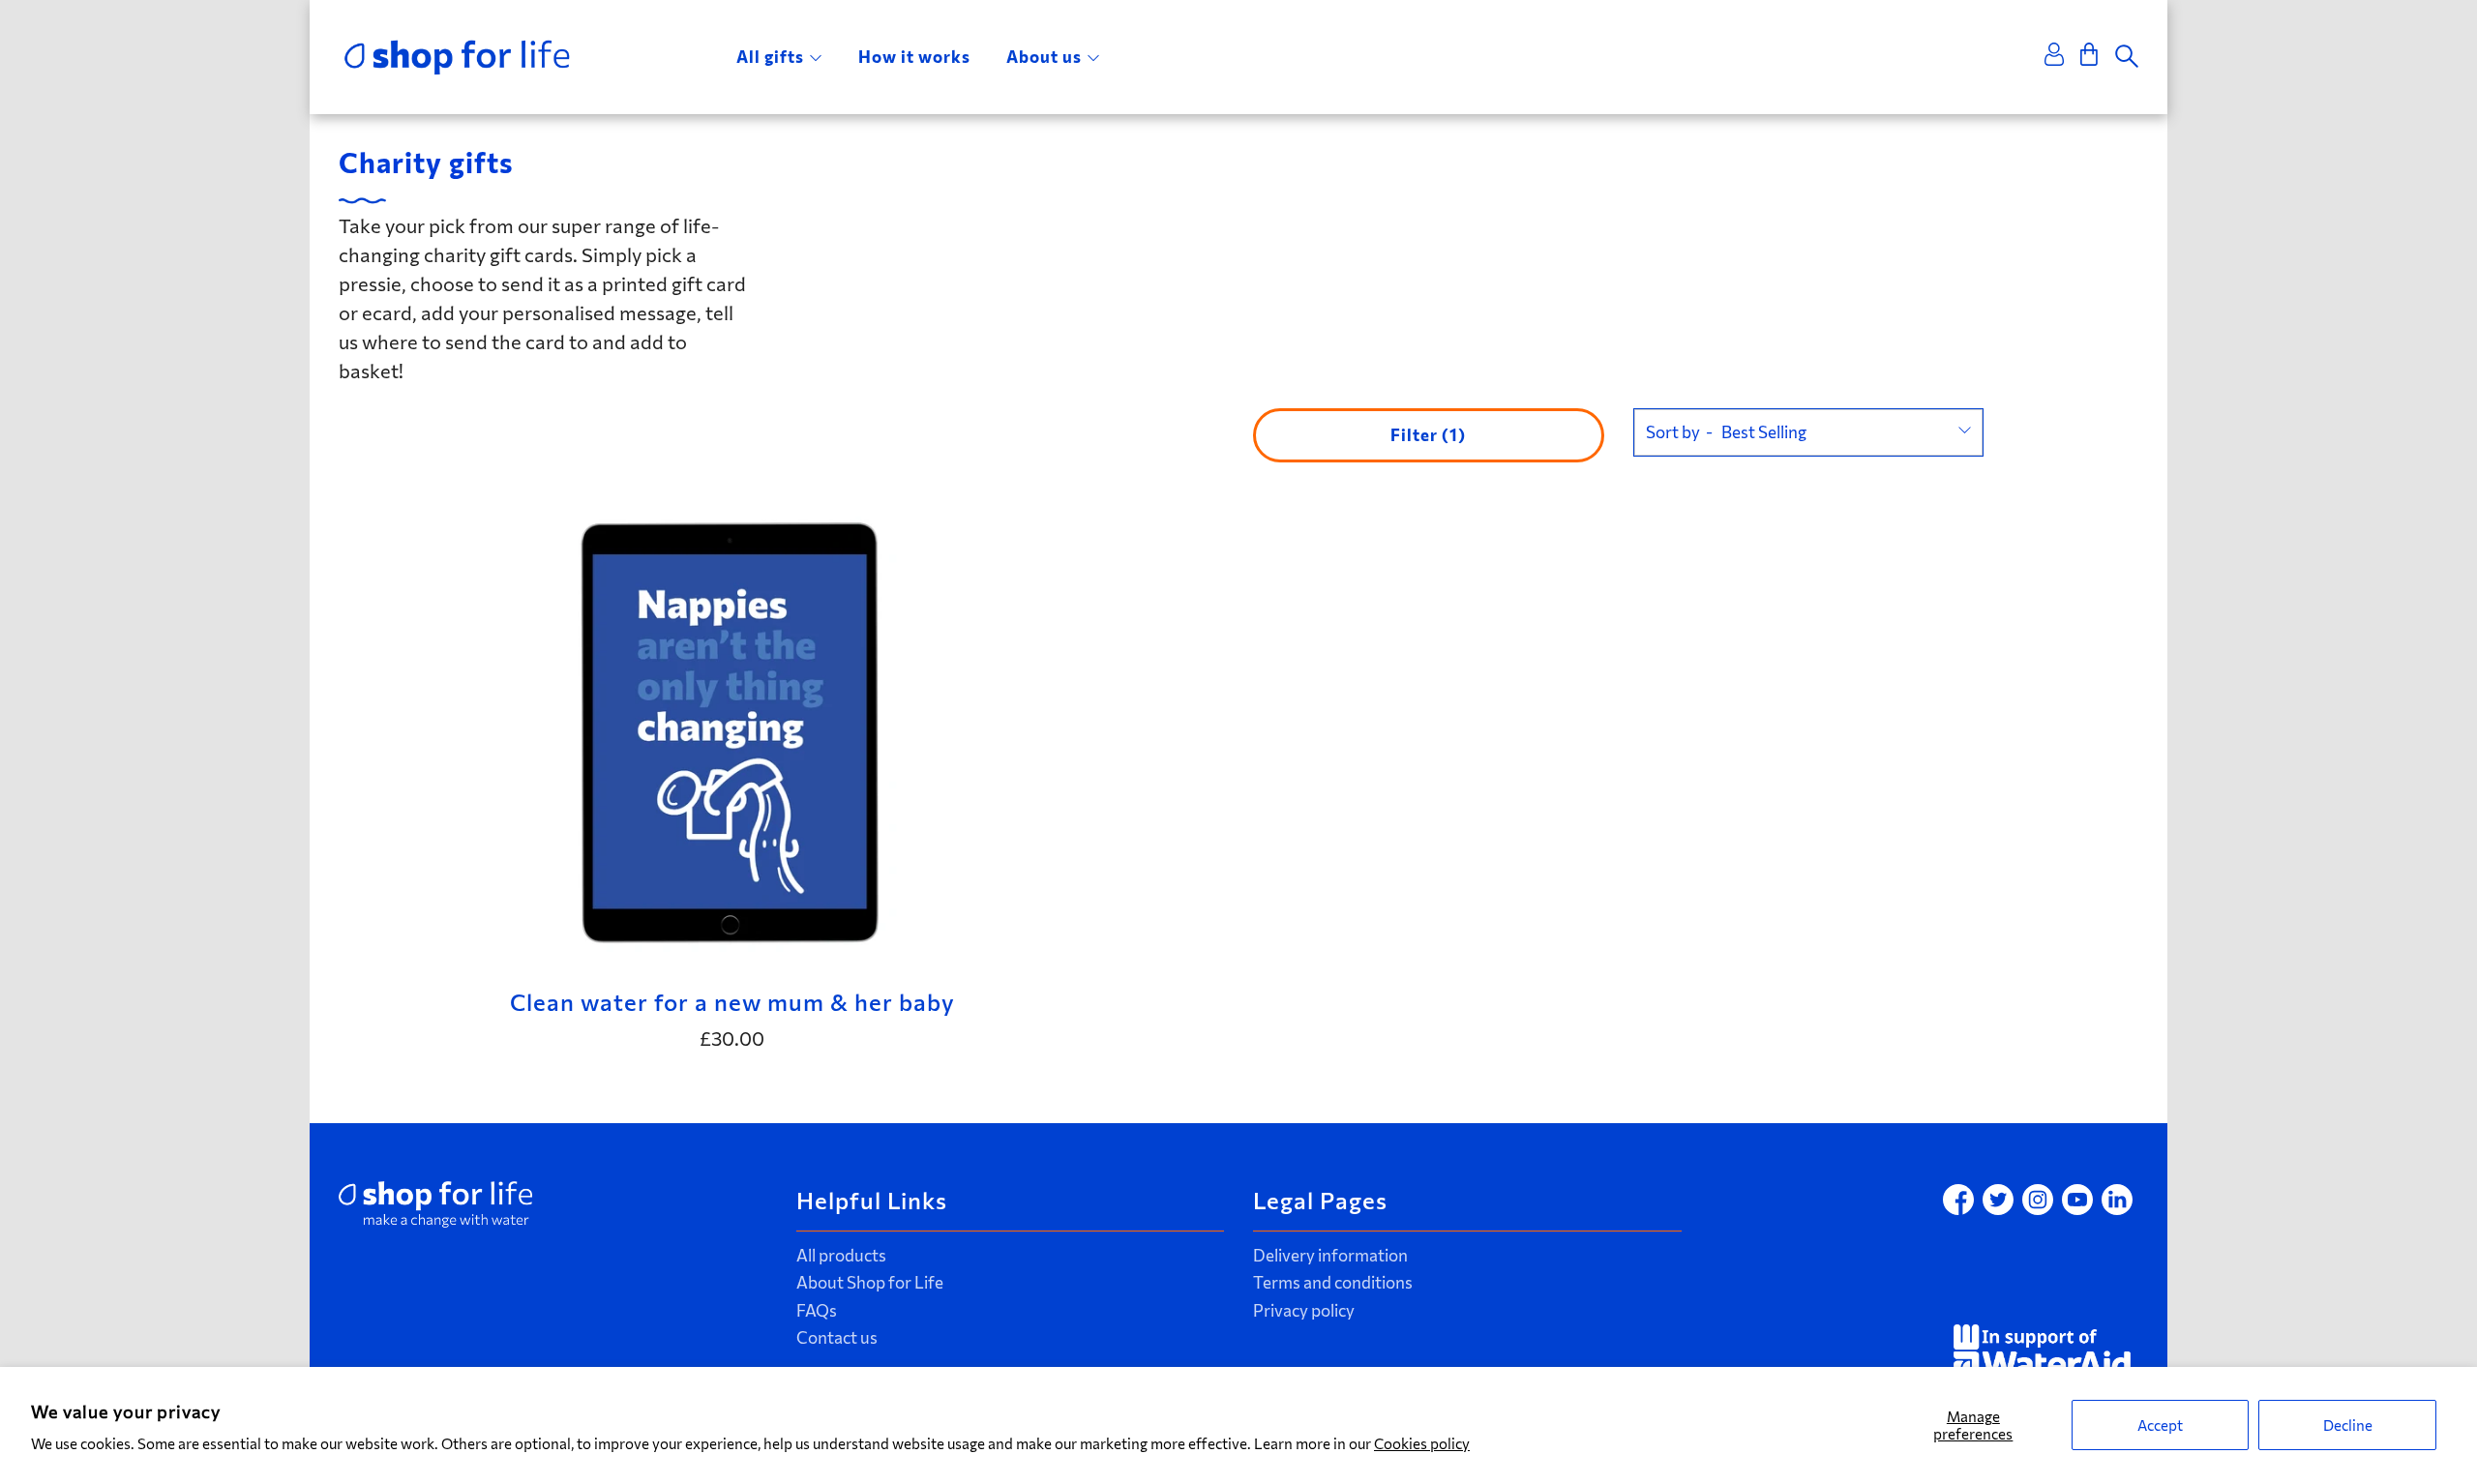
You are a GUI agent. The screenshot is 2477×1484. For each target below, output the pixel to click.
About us (1044, 57)
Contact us (837, 1337)
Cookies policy (1422, 1443)
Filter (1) (1428, 435)
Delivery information (1330, 1255)
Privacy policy (1304, 1310)
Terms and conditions (1333, 1282)
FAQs (817, 1310)
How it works (914, 57)
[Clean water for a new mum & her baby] (732, 730)
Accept (2160, 1425)
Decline (2348, 1425)
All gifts (770, 57)
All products (841, 1255)
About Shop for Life (870, 1282)
